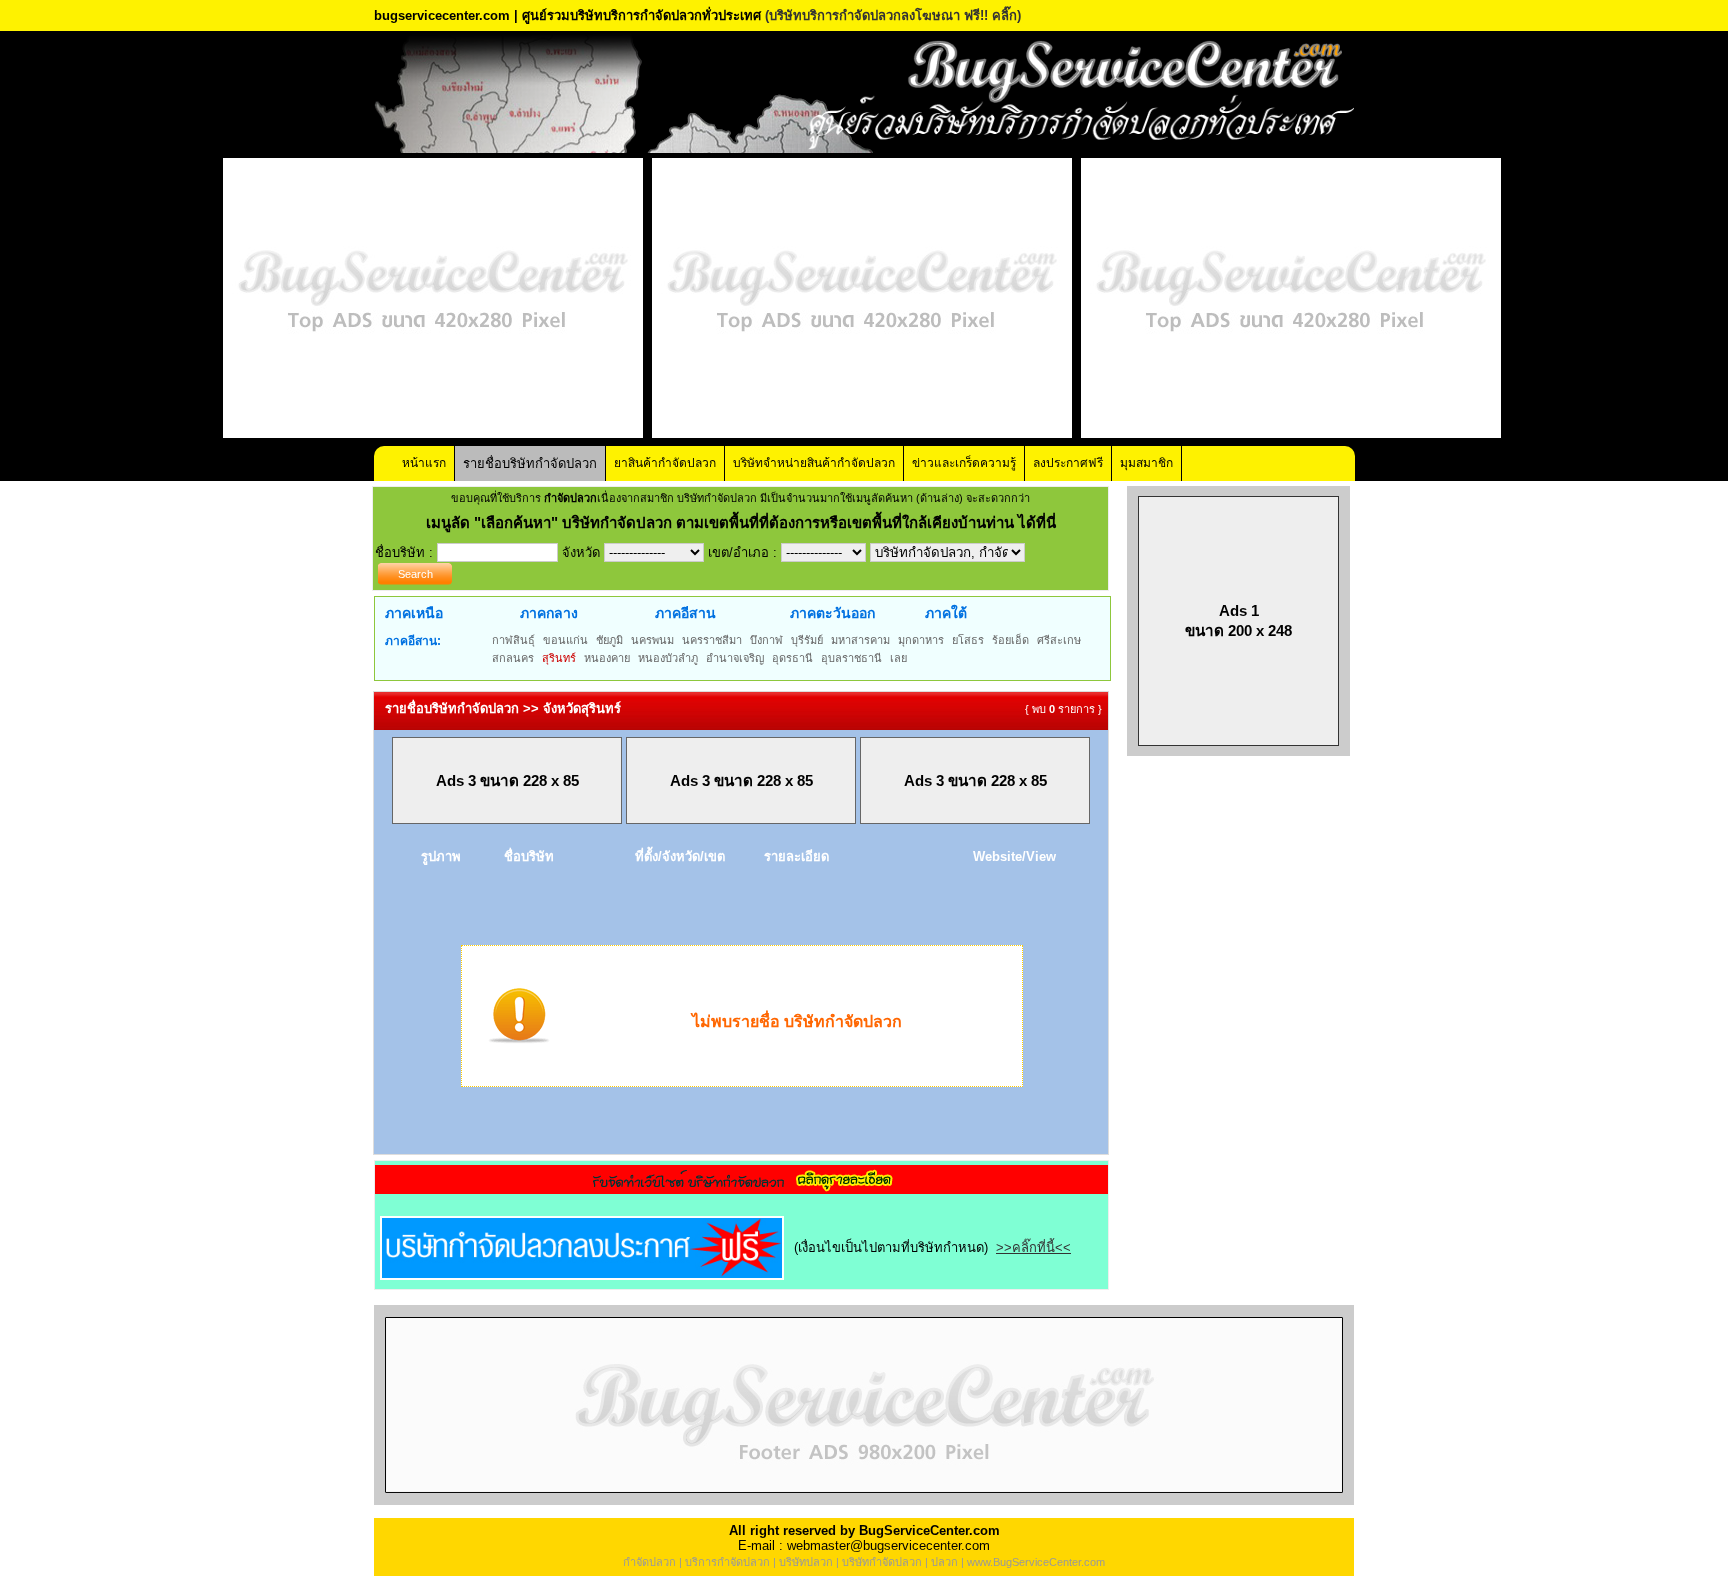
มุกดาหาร (921, 640)
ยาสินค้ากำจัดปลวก (665, 463)
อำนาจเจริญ (735, 658)
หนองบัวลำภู (668, 658)
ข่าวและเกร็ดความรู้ (964, 463)
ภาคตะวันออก (832, 613)
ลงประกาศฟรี (1068, 463)
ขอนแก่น (565, 640)
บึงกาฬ (766, 640)
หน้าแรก (424, 463)
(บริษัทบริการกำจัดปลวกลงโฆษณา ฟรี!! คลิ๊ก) (893, 15)
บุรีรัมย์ (807, 640)
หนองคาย (607, 658)
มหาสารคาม (860, 640)
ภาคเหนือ (414, 613)
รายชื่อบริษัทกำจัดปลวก (530, 463)
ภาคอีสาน (685, 613)
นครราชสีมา (712, 640)
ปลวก (944, 1562)
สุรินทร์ (559, 658)
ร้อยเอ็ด (1010, 640)
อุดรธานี (792, 658)
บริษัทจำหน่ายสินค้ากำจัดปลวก (814, 463)
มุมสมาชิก (1146, 463)
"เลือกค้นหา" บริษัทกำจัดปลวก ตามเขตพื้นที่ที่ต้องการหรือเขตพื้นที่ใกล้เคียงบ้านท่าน (746, 522)
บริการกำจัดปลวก (727, 1562)
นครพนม (652, 640)
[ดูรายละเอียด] (742, 1187)
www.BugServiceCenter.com (1036, 1562)
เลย (898, 658)
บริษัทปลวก (806, 1562)
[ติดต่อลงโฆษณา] (864, 1500)
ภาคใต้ (946, 613)
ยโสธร (968, 640)
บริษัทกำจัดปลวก (882, 1562)
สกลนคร (513, 658)
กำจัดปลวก (649, 1562)
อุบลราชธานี (851, 658)
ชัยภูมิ (609, 640)
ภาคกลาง (549, 613)
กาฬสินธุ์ (513, 640)
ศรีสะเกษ (1059, 640)
